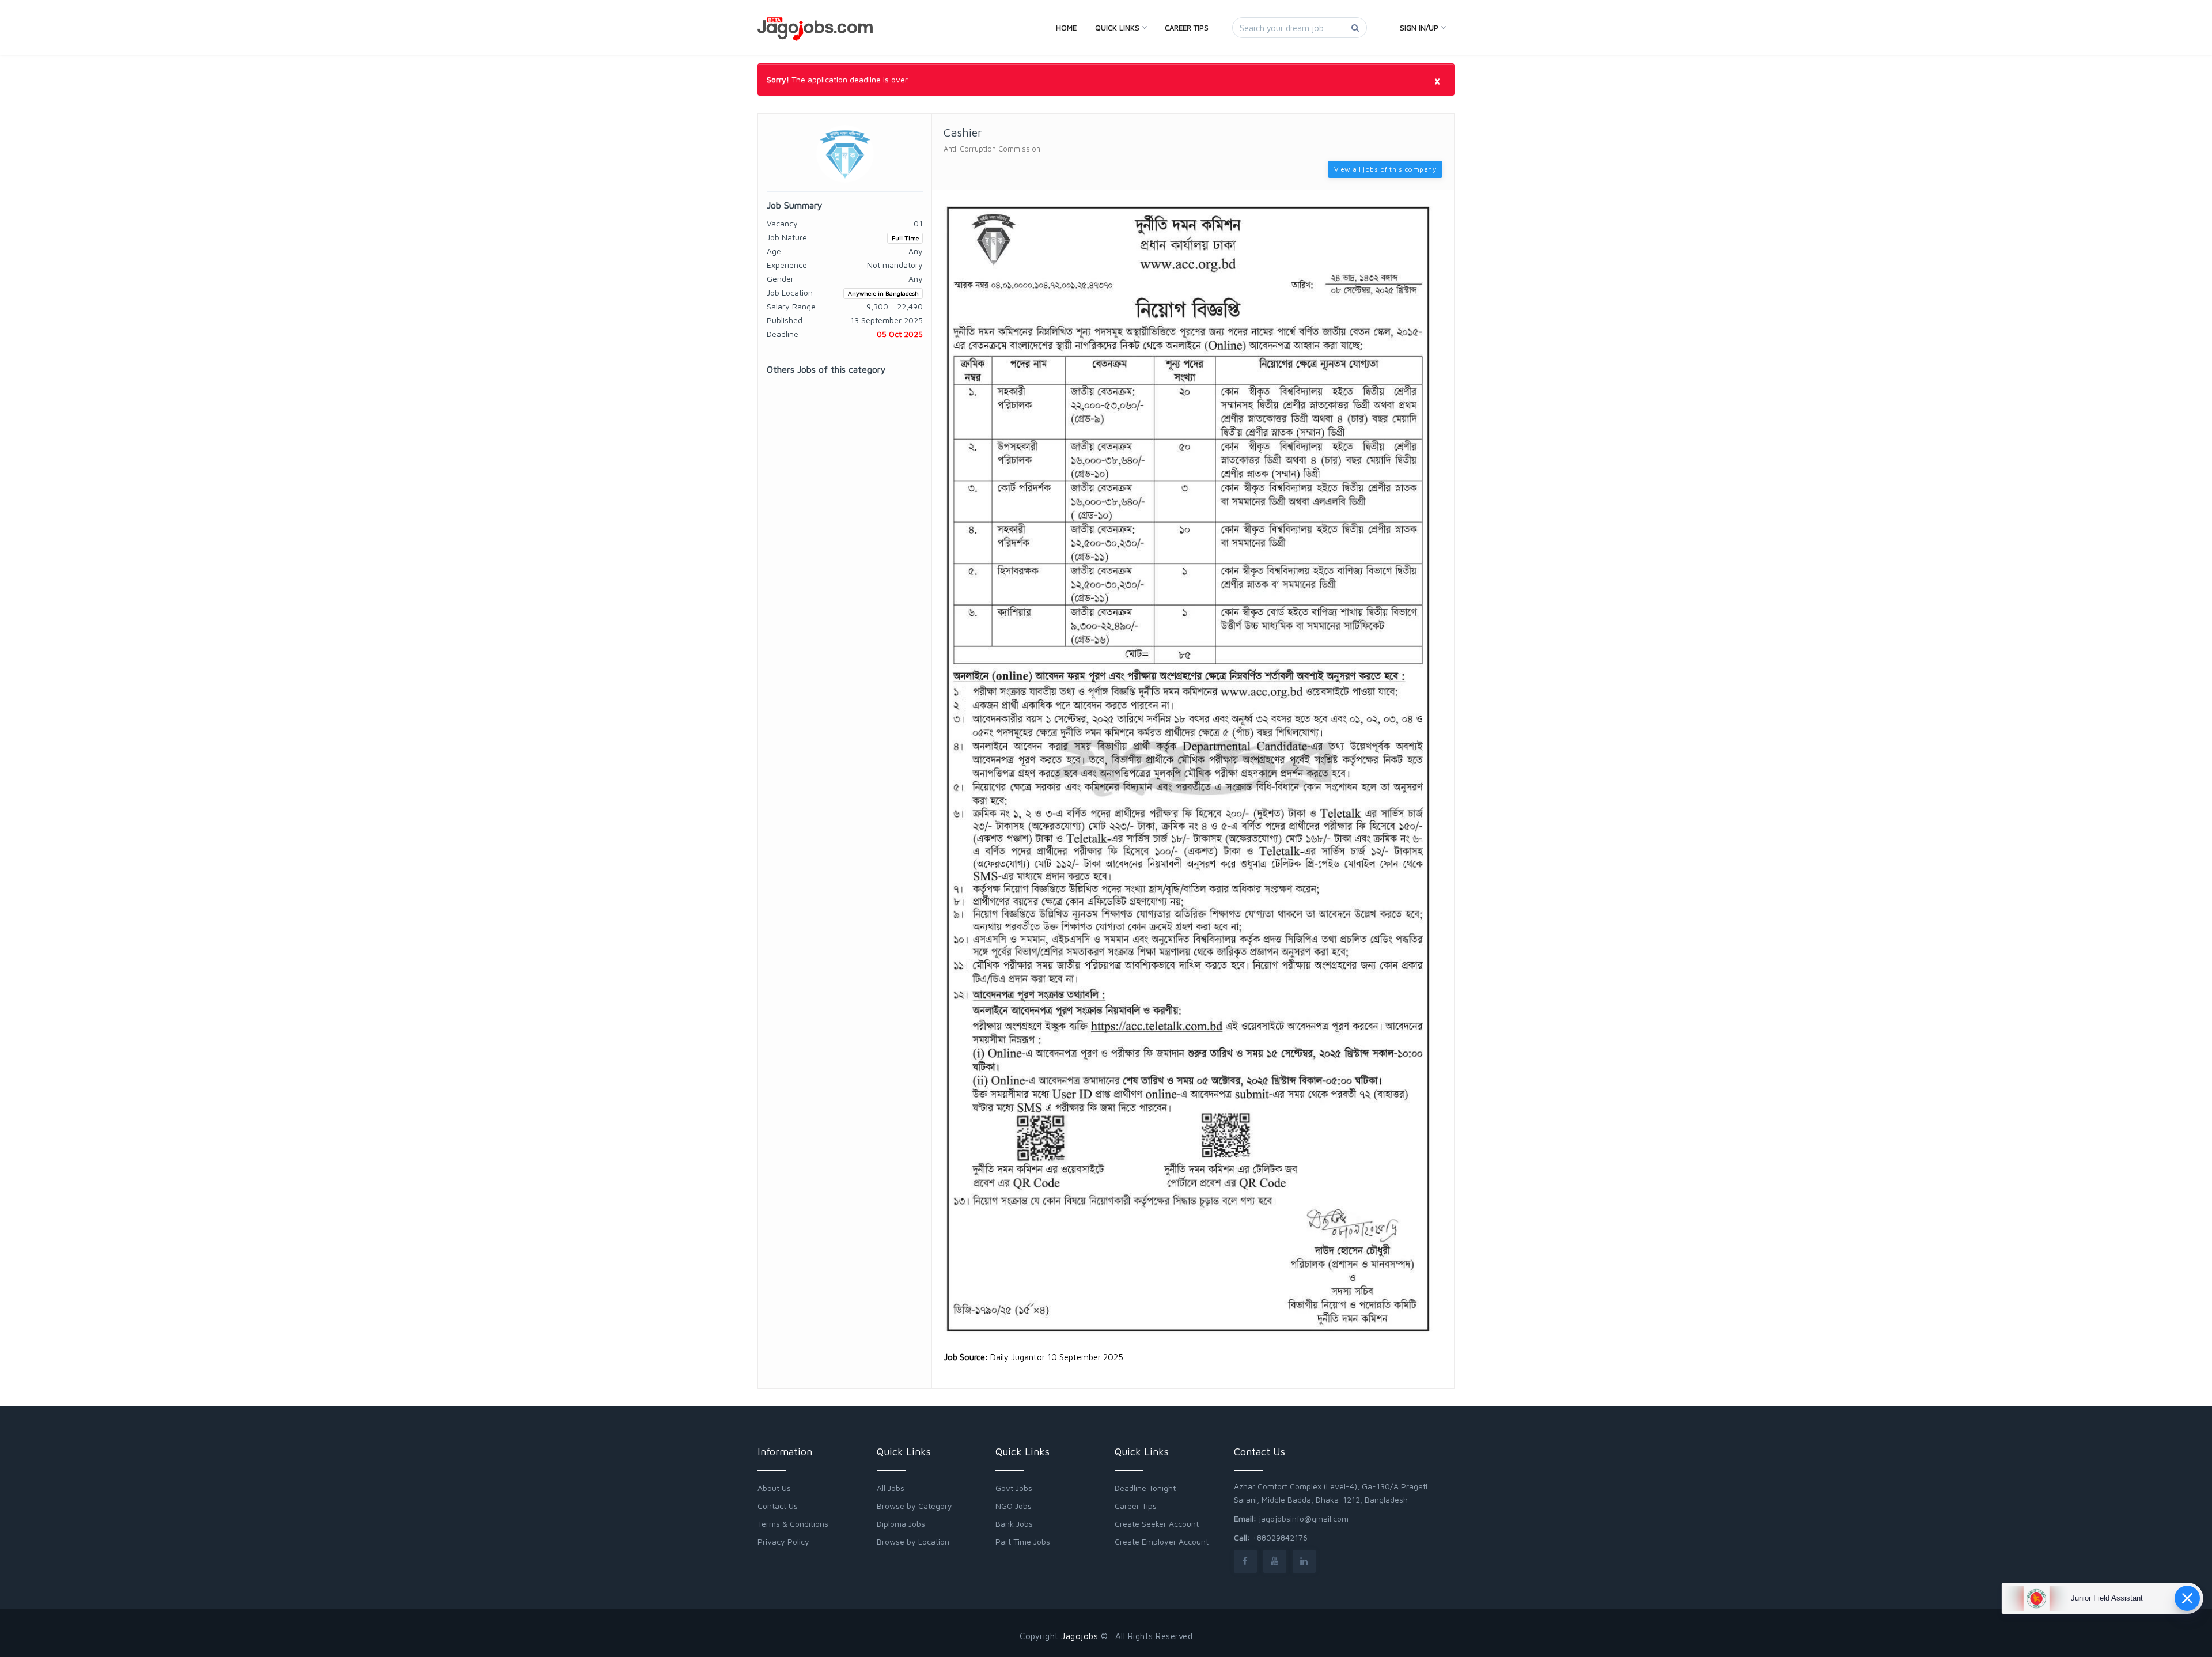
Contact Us (778, 1506)
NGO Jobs (1014, 1506)
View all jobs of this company (1385, 169)
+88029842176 (1280, 1537)
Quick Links (1117, 28)
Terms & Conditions (793, 1524)
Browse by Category (914, 1506)
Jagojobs (1080, 1636)
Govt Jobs (1014, 1488)
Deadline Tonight (1145, 1488)
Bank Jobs (1014, 1524)
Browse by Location (913, 1541)
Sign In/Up (1419, 28)
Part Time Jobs (1023, 1541)
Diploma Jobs (901, 1524)
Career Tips (1187, 28)
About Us (774, 1488)
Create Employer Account (1162, 1541)
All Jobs (891, 1488)
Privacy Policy (783, 1541)
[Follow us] (1245, 1561)
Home (1066, 28)
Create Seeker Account (1157, 1524)
